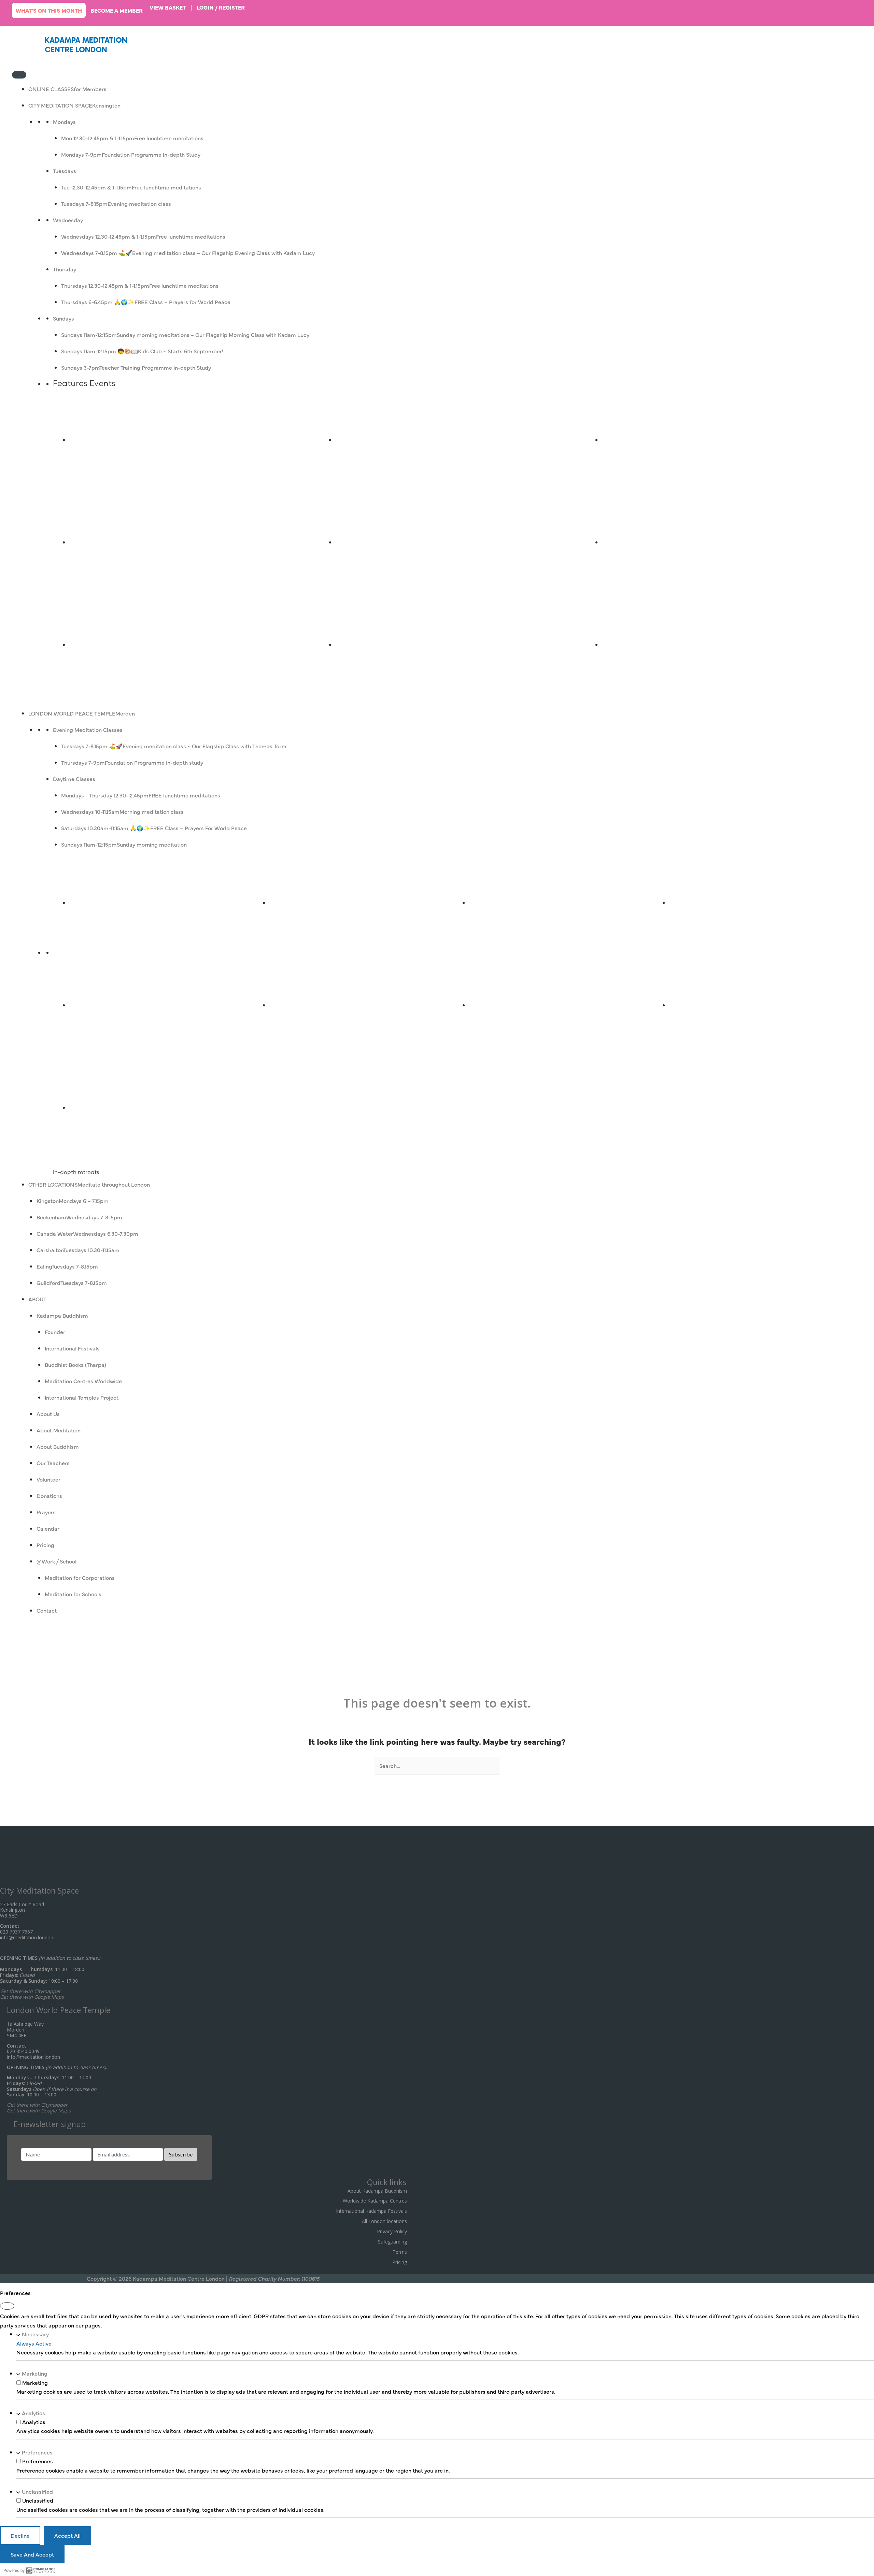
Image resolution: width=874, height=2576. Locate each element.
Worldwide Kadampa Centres (375, 2201)
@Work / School (57, 1561)
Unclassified (37, 2491)
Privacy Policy (392, 2231)
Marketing (35, 2373)
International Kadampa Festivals (371, 2211)
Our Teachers (53, 1463)
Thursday (65, 269)
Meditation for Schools (73, 1594)
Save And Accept (32, 2554)
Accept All (67, 2535)
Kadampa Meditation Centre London (86, 45)
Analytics (33, 2413)
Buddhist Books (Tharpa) (75, 1364)
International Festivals (72, 1348)
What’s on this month (49, 10)
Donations (49, 1496)
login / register (221, 7)
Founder (55, 1332)
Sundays (64, 318)
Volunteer (48, 1479)
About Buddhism (58, 1446)
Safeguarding (392, 2242)
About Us (48, 1414)
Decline (20, 2535)
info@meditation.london (27, 1937)
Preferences (37, 2452)
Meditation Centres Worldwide (83, 1381)
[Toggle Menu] (19, 75)
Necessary (35, 2334)
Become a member (117, 10)
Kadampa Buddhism (62, 1315)
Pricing (45, 1545)
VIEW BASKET (168, 7)
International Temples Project (82, 1397)
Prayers (46, 1512)
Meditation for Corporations (80, 1577)
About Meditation (59, 1430)
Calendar (48, 1528)
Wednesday (68, 220)
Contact (47, 1610)
